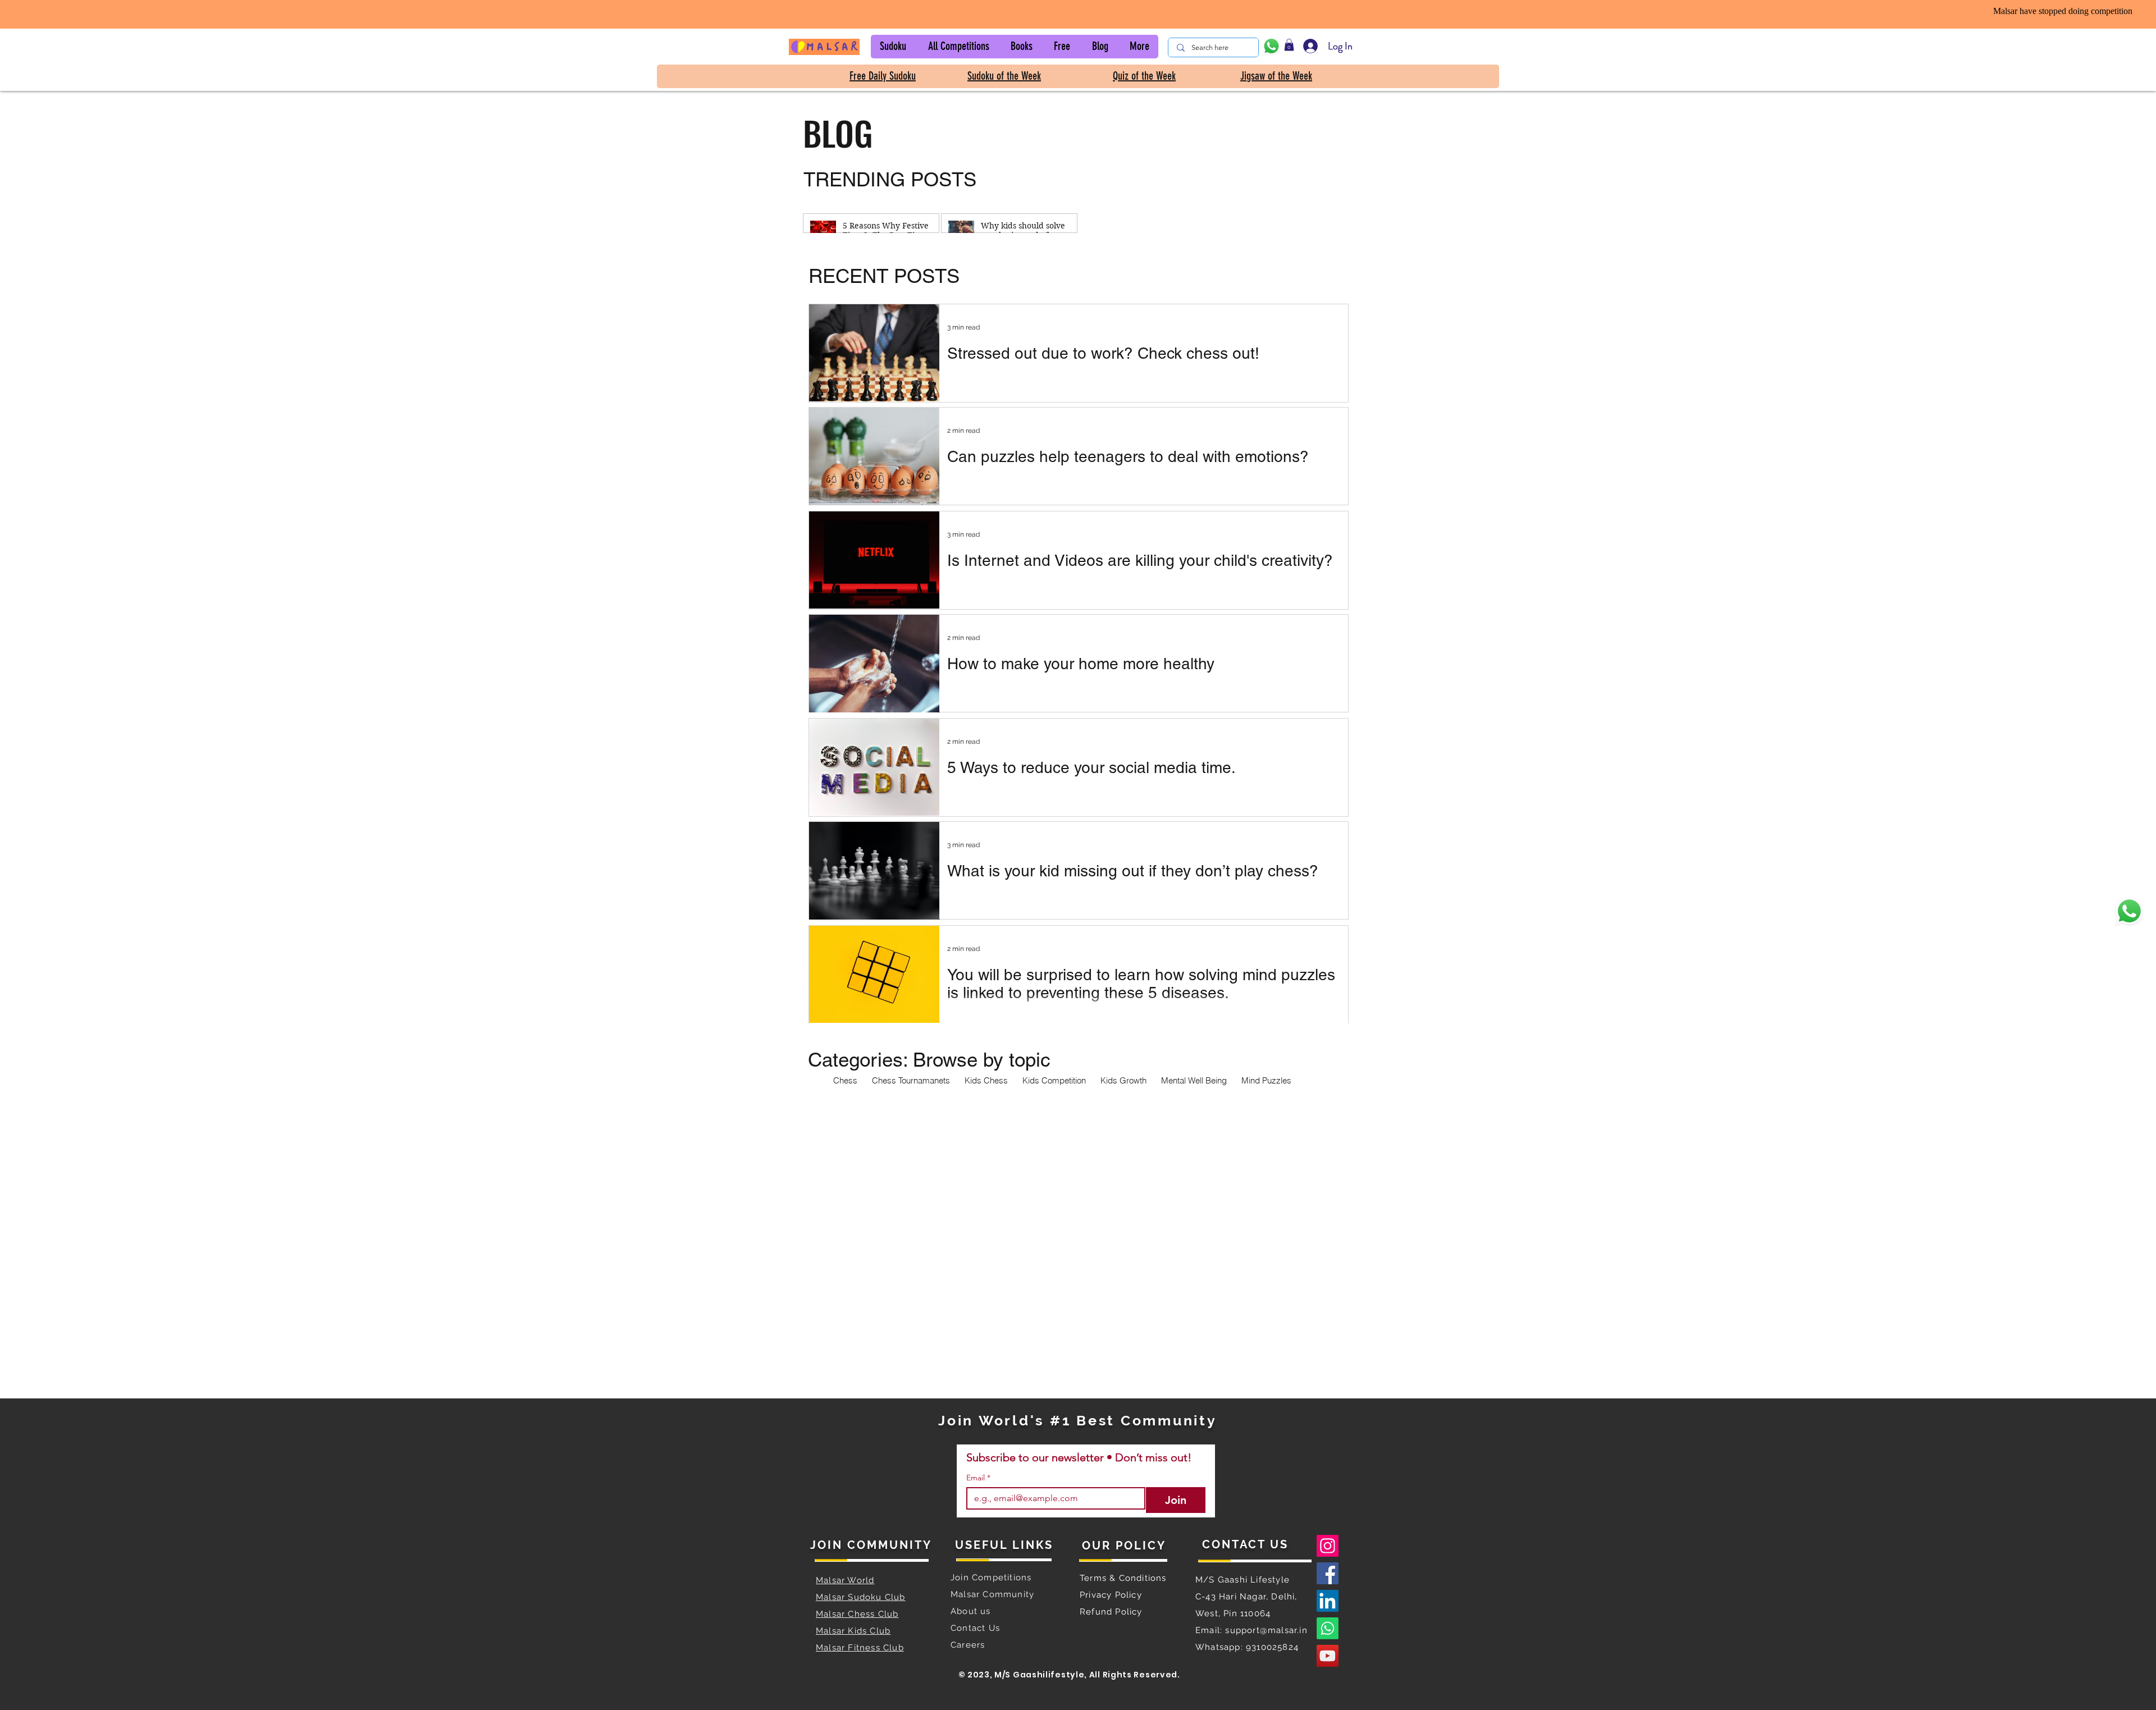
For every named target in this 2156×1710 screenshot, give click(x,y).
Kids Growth (1123, 1081)
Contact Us (975, 1628)
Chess (845, 1081)
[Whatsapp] (1328, 1628)
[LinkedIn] (1328, 1601)
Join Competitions (991, 1578)
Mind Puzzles (1266, 1081)
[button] (893, 47)
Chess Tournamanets (911, 1081)
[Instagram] (1328, 1546)
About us (972, 1611)
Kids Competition (1054, 1081)
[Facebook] (1328, 1573)
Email (978, 1478)
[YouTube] (1328, 1656)
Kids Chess (986, 1081)
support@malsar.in (1266, 1630)
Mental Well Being (1194, 1081)
